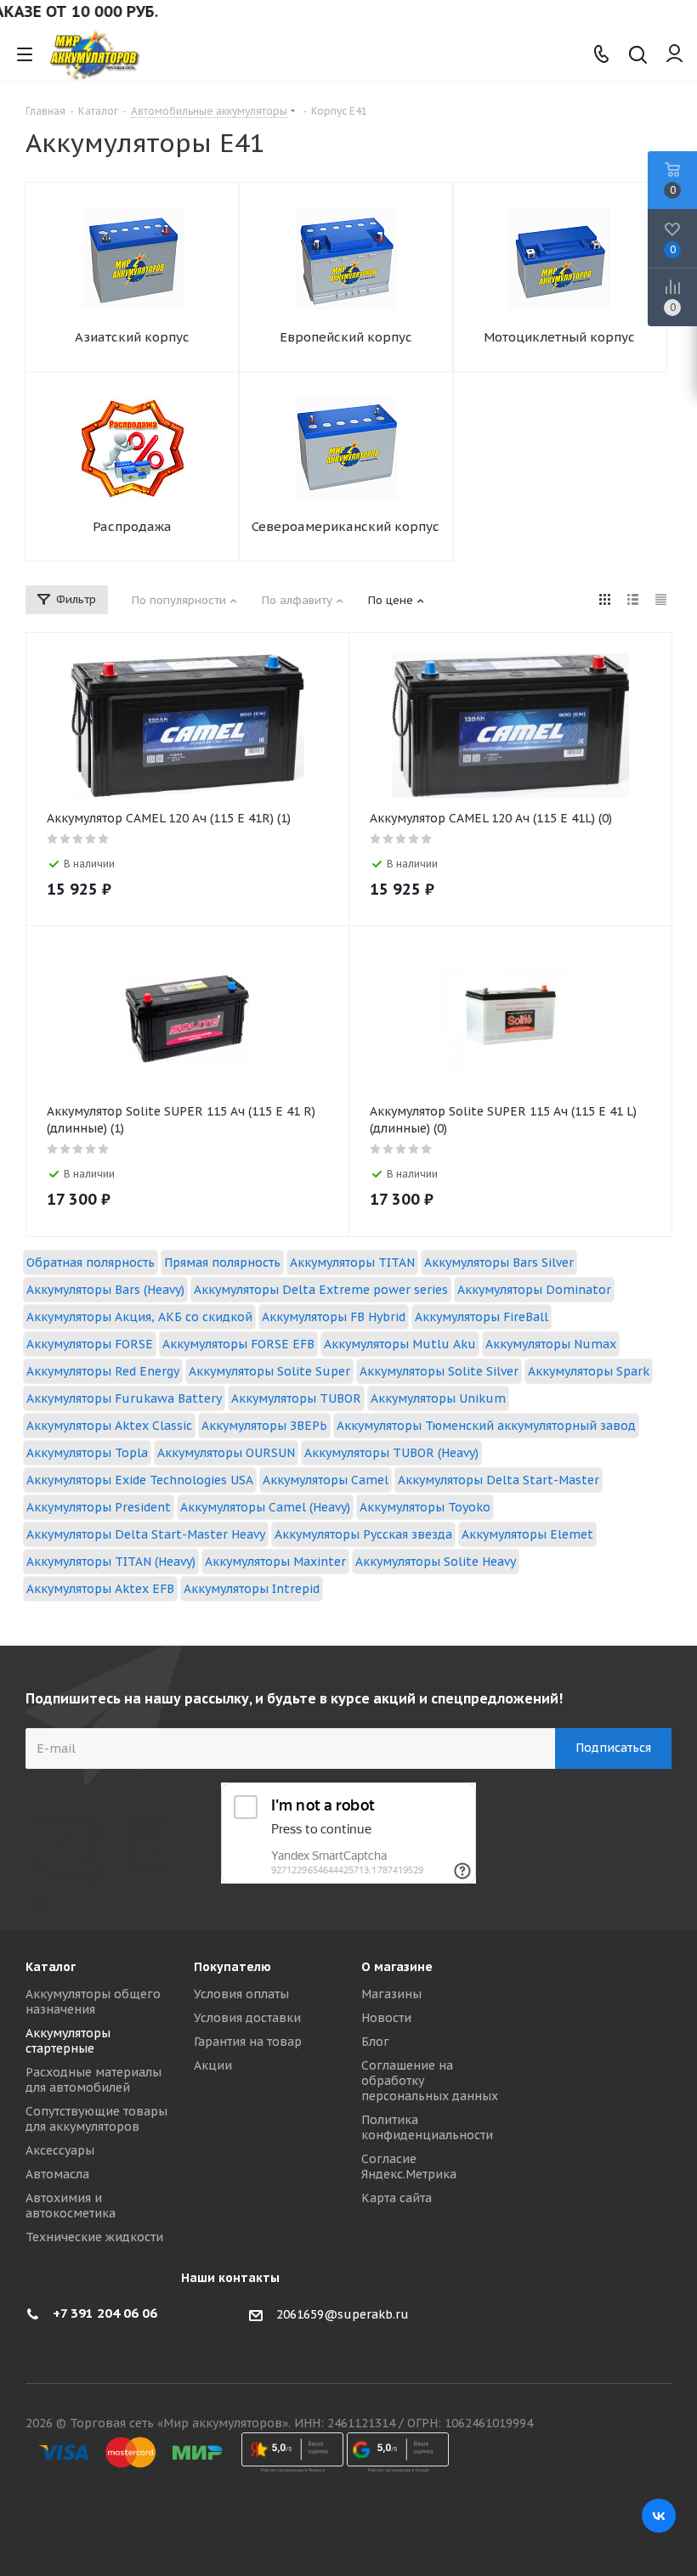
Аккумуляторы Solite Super (269, 1371)
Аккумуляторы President (99, 1507)
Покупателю (232, 1967)
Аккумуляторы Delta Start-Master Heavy (146, 1534)
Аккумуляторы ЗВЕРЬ (264, 1426)
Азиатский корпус (132, 337)
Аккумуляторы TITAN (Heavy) (111, 1562)
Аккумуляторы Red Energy (103, 1371)
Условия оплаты (241, 1994)
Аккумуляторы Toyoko (425, 1507)
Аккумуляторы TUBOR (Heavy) (391, 1453)
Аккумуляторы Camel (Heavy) (265, 1507)
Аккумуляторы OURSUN (226, 1453)
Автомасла (57, 2174)
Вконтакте (659, 2516)
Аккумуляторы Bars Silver (499, 1263)
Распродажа (132, 526)
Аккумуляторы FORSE (90, 1344)
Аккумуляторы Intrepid (252, 1589)
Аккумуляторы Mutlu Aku (400, 1344)
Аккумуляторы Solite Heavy (436, 1562)
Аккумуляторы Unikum (438, 1398)
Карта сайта (397, 2198)
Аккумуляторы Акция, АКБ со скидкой (139, 1317)
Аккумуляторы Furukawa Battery (124, 1398)
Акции (213, 2065)
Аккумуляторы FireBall (482, 1317)
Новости (386, 2018)
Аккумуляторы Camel (326, 1480)
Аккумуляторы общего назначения (93, 2002)
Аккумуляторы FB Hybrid (334, 1317)
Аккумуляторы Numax (551, 1344)
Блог (375, 2042)
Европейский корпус (346, 337)
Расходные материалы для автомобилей (93, 2080)
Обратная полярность (91, 1263)
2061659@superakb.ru (343, 2314)
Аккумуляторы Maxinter (275, 1562)
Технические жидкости (94, 2237)
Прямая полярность (222, 1263)
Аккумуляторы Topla (87, 1453)
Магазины (391, 1994)
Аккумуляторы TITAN (352, 1263)
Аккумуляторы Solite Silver (439, 1371)
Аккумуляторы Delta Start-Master (499, 1480)
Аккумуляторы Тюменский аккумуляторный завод (486, 1426)
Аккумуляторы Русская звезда (363, 1534)
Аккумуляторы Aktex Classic (109, 1426)
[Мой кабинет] (674, 54)
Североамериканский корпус (346, 526)
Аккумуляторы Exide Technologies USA (140, 1480)
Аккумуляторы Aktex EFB (100, 1589)
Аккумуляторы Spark (589, 1371)
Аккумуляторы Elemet (527, 1534)
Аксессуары (60, 2150)
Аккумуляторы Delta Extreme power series (321, 1290)
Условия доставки (247, 2018)
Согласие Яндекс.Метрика (409, 2166)
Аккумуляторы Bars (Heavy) (105, 1290)
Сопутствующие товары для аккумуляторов (96, 2119)
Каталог (51, 1967)
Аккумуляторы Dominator (534, 1290)
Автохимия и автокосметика (71, 2206)
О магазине (397, 1967)
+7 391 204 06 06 (105, 2313)
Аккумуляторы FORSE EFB (238, 1344)
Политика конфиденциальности (427, 2127)
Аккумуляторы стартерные (68, 2041)
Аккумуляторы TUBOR (296, 1398)
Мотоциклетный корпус (559, 337)
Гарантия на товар (248, 2042)
